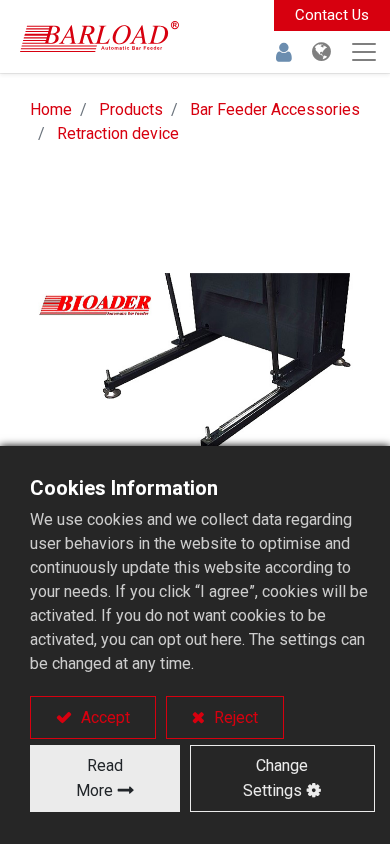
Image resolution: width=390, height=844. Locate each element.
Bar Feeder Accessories (275, 109)
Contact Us (332, 15)
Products (131, 109)
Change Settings (275, 778)
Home (51, 109)
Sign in (284, 52)
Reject (234, 717)
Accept (103, 717)
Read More (99, 778)
